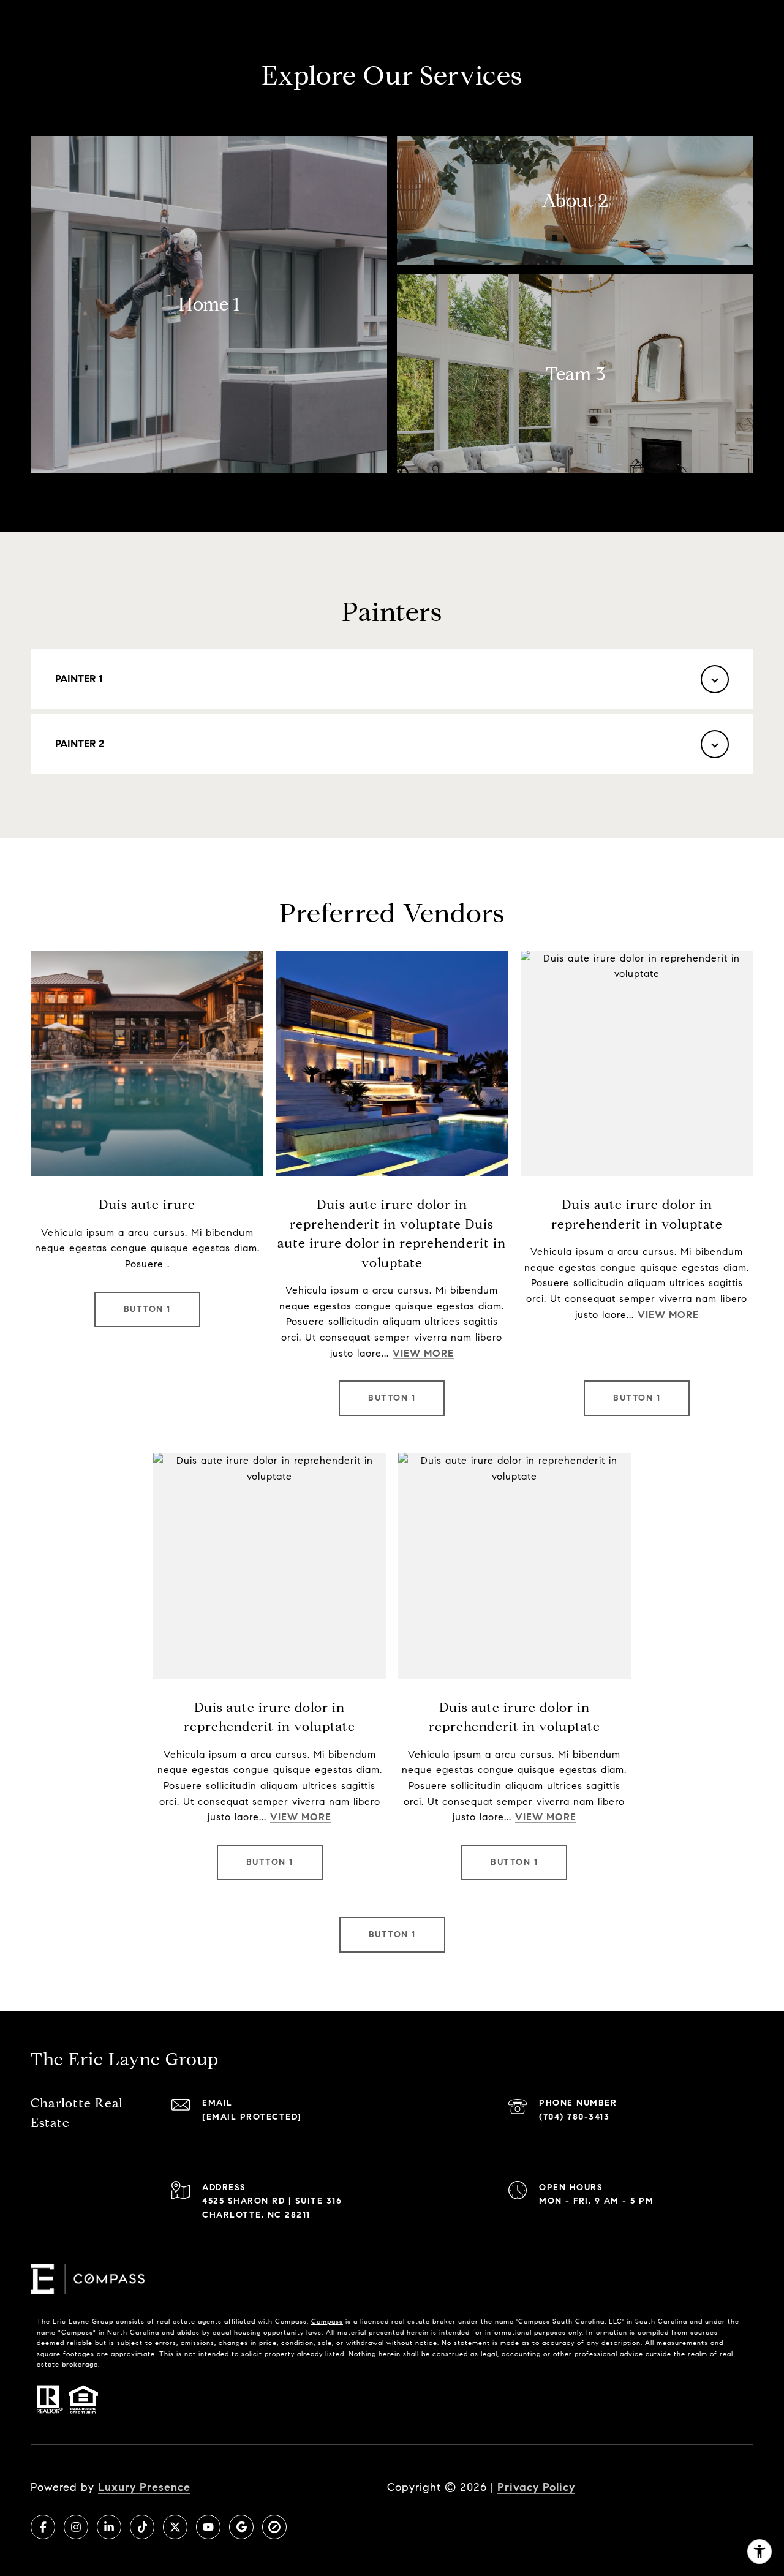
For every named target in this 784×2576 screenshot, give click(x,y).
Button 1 (147, 1309)
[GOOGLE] (241, 2527)
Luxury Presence (144, 2487)
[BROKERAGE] (274, 2527)
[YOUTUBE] (208, 2527)
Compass (327, 2321)
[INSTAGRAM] (76, 2527)
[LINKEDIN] (109, 2527)
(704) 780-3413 (574, 2117)
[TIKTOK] (142, 2527)
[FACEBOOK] (43, 2527)
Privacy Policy (536, 2487)
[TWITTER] (175, 2527)
